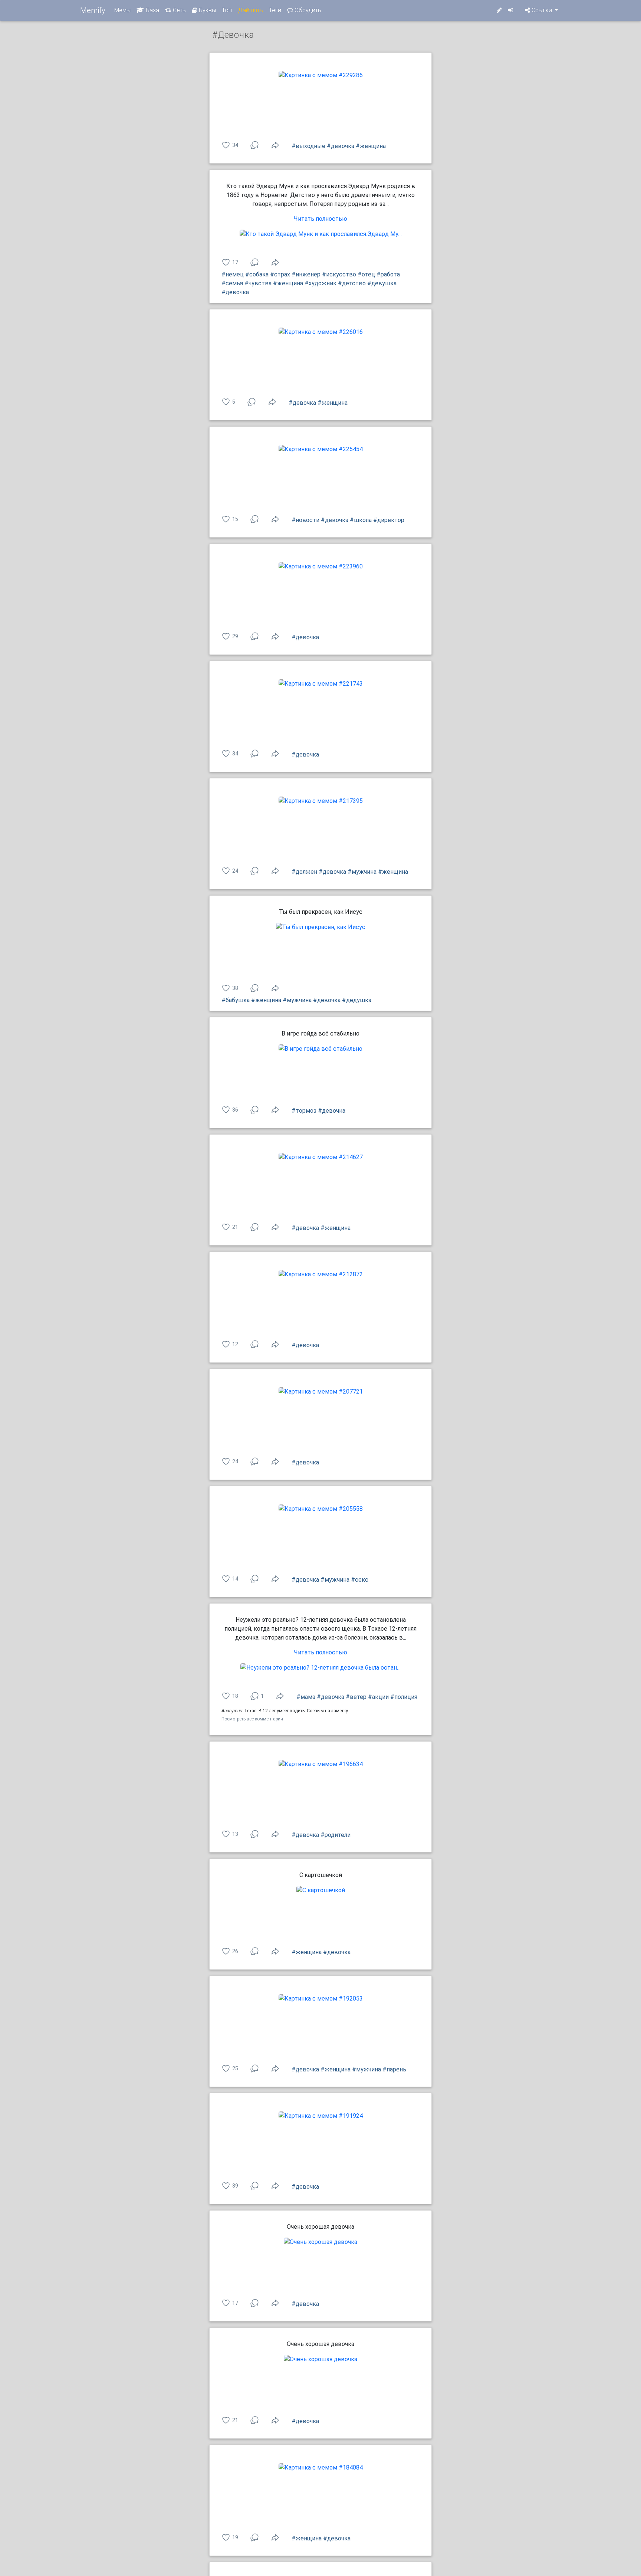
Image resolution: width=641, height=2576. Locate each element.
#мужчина (362, 872)
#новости (305, 520)
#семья (232, 283)
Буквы (207, 10)
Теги (275, 10)
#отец (366, 274)
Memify (93, 10)
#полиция (404, 1697)
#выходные (308, 146)
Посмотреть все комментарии (252, 1719)
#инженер (306, 274)
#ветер (356, 1697)
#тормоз (304, 1111)
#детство (352, 283)
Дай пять (250, 10)
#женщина (371, 146)
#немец (233, 274)
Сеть (179, 10)
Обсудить (307, 10)
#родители (336, 1835)
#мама (306, 1697)
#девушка (382, 283)
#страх (280, 274)
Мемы (122, 10)
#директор (389, 520)
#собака (257, 274)
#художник (320, 283)
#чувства (258, 283)
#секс (360, 1580)
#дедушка (357, 1000)
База (152, 10)
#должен (304, 872)
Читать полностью (320, 219)
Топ (227, 10)
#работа (388, 274)
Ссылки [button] (542, 10)
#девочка (341, 146)
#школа (361, 520)
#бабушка (236, 1000)
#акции (378, 1697)
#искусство (339, 274)
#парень (394, 2069)
